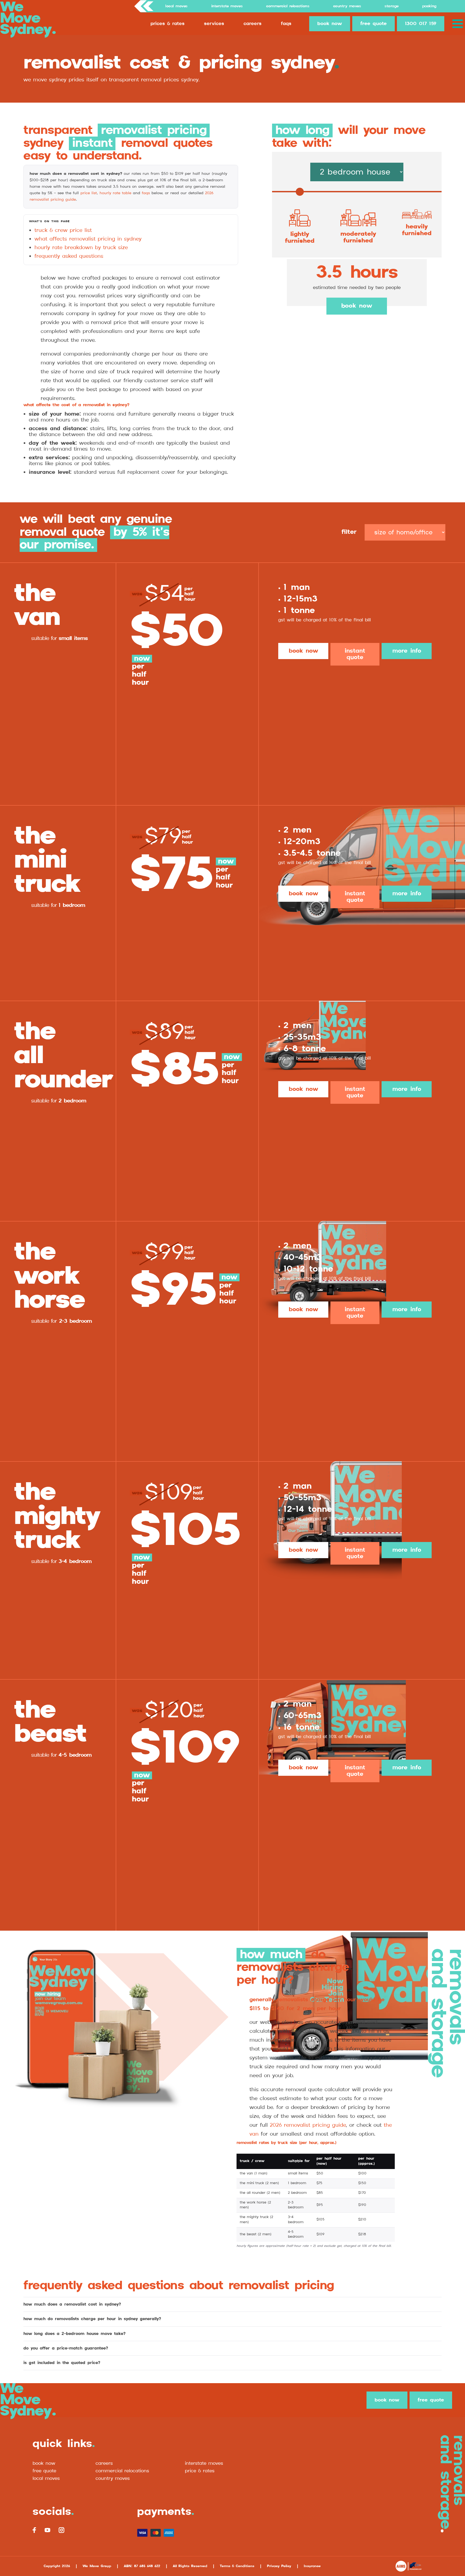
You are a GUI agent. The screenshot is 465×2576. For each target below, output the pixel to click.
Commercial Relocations (288, 6)
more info (407, 651)
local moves (46, 2478)
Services (214, 24)
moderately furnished (358, 237)
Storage (392, 6)
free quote (374, 24)
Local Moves (176, 6)
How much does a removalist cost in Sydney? (72, 2304)
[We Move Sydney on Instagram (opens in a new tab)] (61, 2530)
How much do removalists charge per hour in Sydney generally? (92, 2319)
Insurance (312, 2566)
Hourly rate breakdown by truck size (81, 248)
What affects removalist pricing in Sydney (88, 239)
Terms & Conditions (237, 2566)
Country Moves (347, 6)
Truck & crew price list (63, 230)
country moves (113, 2478)
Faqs (286, 24)
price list (89, 193)
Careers (253, 24)
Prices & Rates (168, 24)
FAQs (146, 193)
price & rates (200, 2471)
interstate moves (204, 2463)
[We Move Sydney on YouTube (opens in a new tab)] (47, 2530)
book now (330, 24)
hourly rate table (115, 193)
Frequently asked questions (69, 256)
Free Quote (44, 2471)
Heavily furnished (417, 230)
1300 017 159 (421, 24)
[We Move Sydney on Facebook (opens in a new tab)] (34, 2530)
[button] (459, 24)
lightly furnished (300, 238)
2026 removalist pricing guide (308, 2125)
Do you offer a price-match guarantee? (66, 2348)
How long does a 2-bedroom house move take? (75, 2334)
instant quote (355, 654)
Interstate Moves (227, 6)
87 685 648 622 (147, 2566)
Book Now (44, 2463)
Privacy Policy (279, 2566)
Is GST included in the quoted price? (62, 2363)
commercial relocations (122, 2471)
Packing (429, 6)
